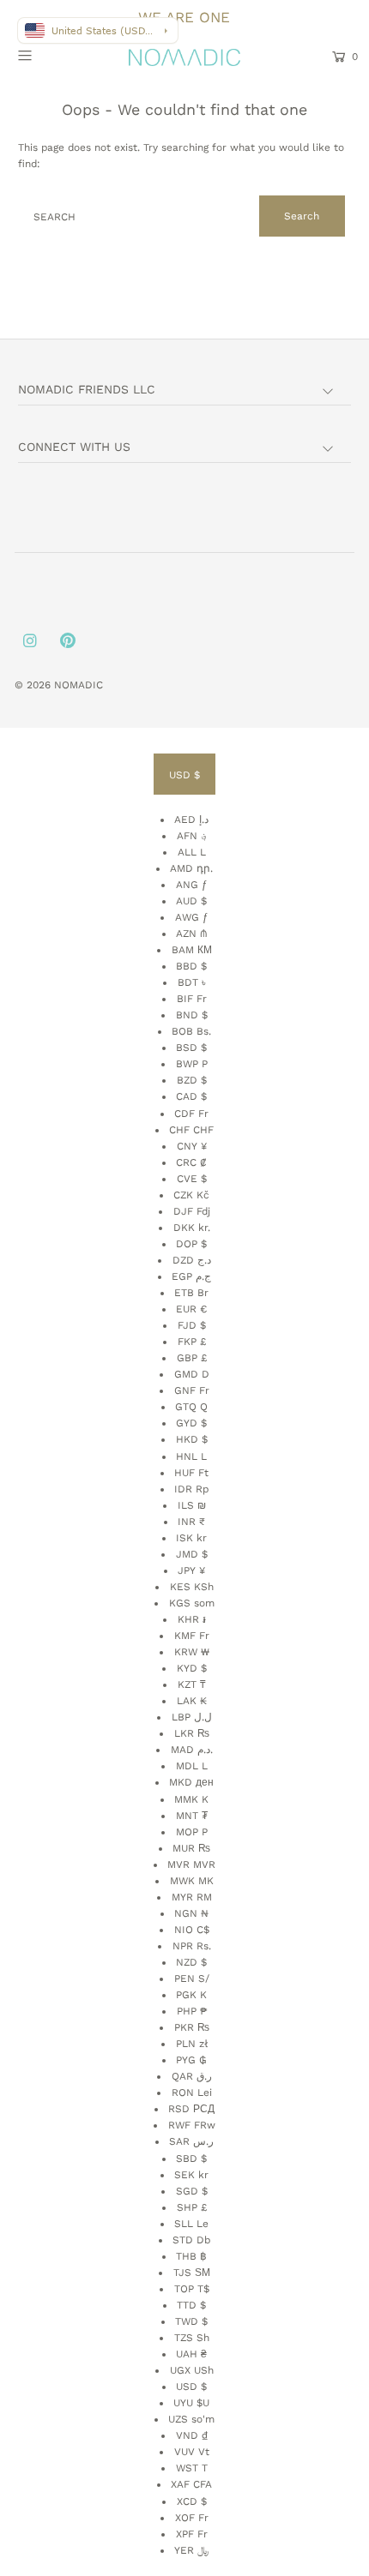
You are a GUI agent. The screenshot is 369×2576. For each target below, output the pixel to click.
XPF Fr (192, 2534)
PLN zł (192, 2044)
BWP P (192, 1064)
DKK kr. (192, 1228)
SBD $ (191, 2159)
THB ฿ (191, 2256)
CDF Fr (191, 1114)
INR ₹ (191, 1522)
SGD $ (192, 2191)
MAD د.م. (192, 1750)
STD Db (191, 2240)
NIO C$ (192, 1930)
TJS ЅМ (192, 2273)
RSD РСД (191, 2109)
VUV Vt (192, 2452)
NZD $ (191, 1962)
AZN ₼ (191, 934)
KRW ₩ (192, 1652)
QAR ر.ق (192, 2076)
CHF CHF (191, 1130)
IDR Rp (191, 1489)
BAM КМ (192, 950)
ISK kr (191, 1538)
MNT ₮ (192, 1816)
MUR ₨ (191, 1848)
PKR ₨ (192, 2027)
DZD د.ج (192, 1260)
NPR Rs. (192, 1946)
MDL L (192, 1766)
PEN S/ (192, 1979)
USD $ (184, 775)
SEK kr (191, 2175)
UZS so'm (191, 2419)
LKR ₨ (192, 1733)
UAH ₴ (191, 2354)
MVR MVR (191, 1864)
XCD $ (192, 2501)
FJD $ (192, 1325)
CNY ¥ (192, 1146)
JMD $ (192, 1554)
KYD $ (192, 1668)
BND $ (192, 1015)
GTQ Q (191, 1407)
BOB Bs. (191, 1031)
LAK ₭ (192, 1701)
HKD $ (192, 1439)
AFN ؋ (192, 836)
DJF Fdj (192, 1211)
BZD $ (192, 1080)
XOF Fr (192, 2518)
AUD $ (191, 901)
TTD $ (191, 2305)
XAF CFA (191, 2484)
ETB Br (191, 1293)
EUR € (191, 1309)
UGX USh (192, 2370)
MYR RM (192, 1897)
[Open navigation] (49, 55)
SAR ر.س (191, 2141)
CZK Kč (191, 1195)
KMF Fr (192, 1636)
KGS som (192, 1603)
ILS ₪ (192, 1505)
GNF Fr (192, 1390)
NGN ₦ (191, 1913)
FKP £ (192, 1342)
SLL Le (191, 2224)
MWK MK (192, 1881)
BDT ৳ (192, 982)
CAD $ (191, 1096)
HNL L (191, 1456)
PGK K (191, 1995)
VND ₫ (192, 2435)
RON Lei (192, 2093)
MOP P (192, 1832)
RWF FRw (192, 2125)
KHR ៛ (192, 1619)
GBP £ (192, 1358)
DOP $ (191, 1244)
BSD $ (191, 1048)
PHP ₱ (192, 2011)
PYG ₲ (191, 2060)
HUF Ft (191, 1473)
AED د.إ (191, 820)
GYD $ (191, 1423)
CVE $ (192, 1179)
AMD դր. (191, 868)
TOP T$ (192, 2289)
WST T (192, 2468)
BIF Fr (192, 999)
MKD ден (191, 1782)
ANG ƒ (192, 885)
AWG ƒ (192, 917)
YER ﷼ (191, 2550)
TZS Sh (192, 2338)
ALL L (192, 852)
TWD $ (191, 2321)
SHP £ (192, 2207)
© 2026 (34, 685)
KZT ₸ (192, 1684)
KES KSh (192, 1587)
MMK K (191, 1799)
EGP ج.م (191, 1276)
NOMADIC (79, 685)
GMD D (192, 1374)
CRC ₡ (191, 1162)
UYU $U (191, 2403)
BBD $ (191, 966)
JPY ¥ (191, 1570)
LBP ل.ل (192, 1717)
